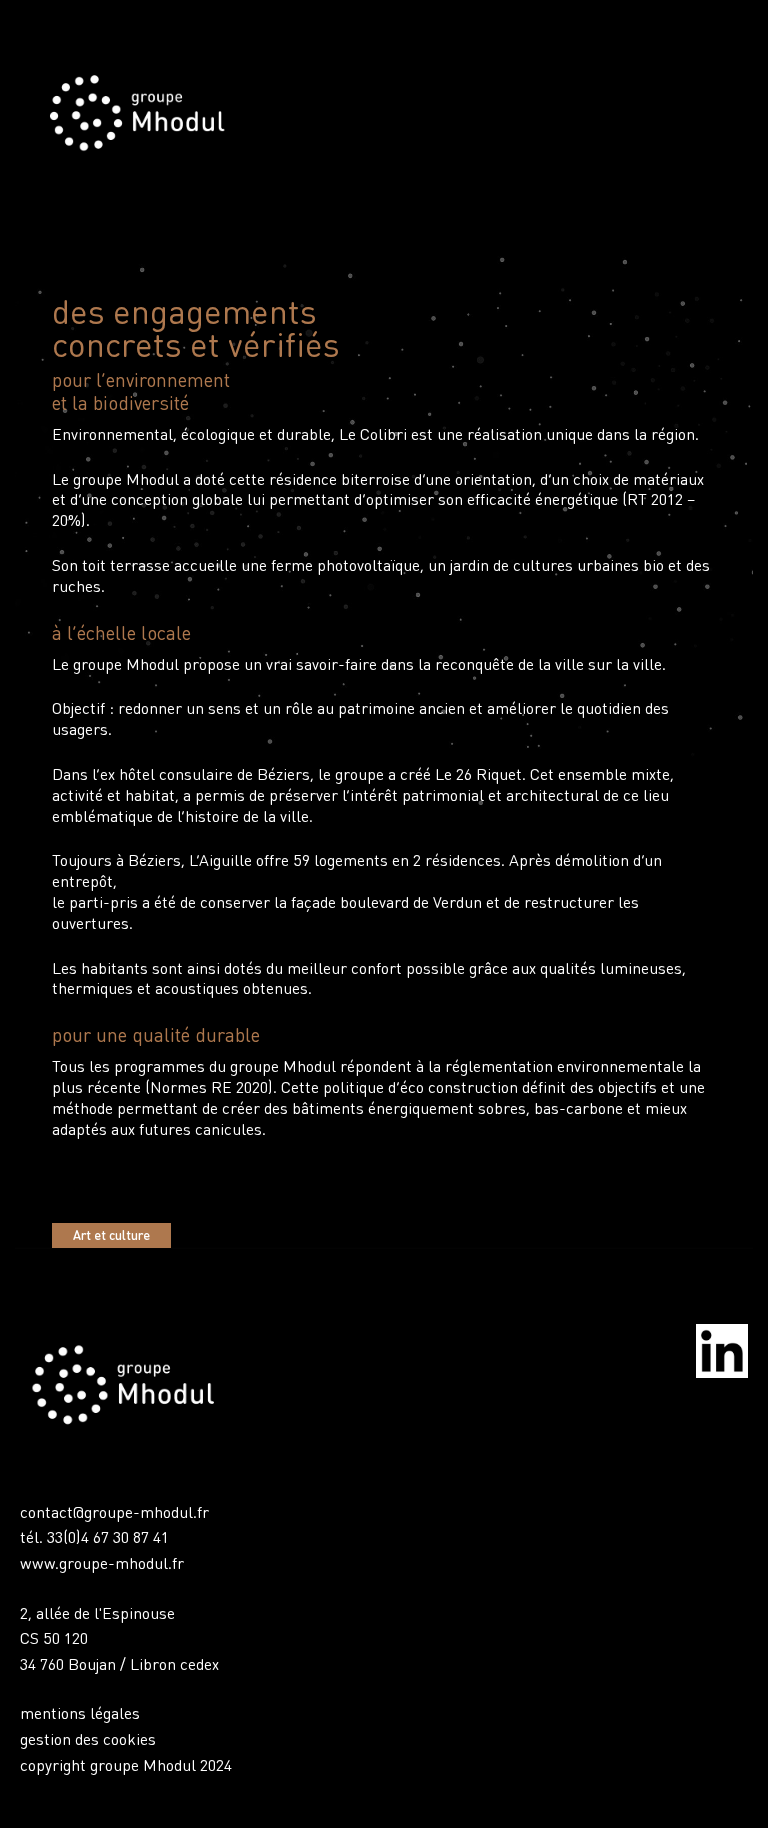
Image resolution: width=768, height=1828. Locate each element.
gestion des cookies (88, 1738)
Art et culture (111, 1235)
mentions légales (80, 1712)
